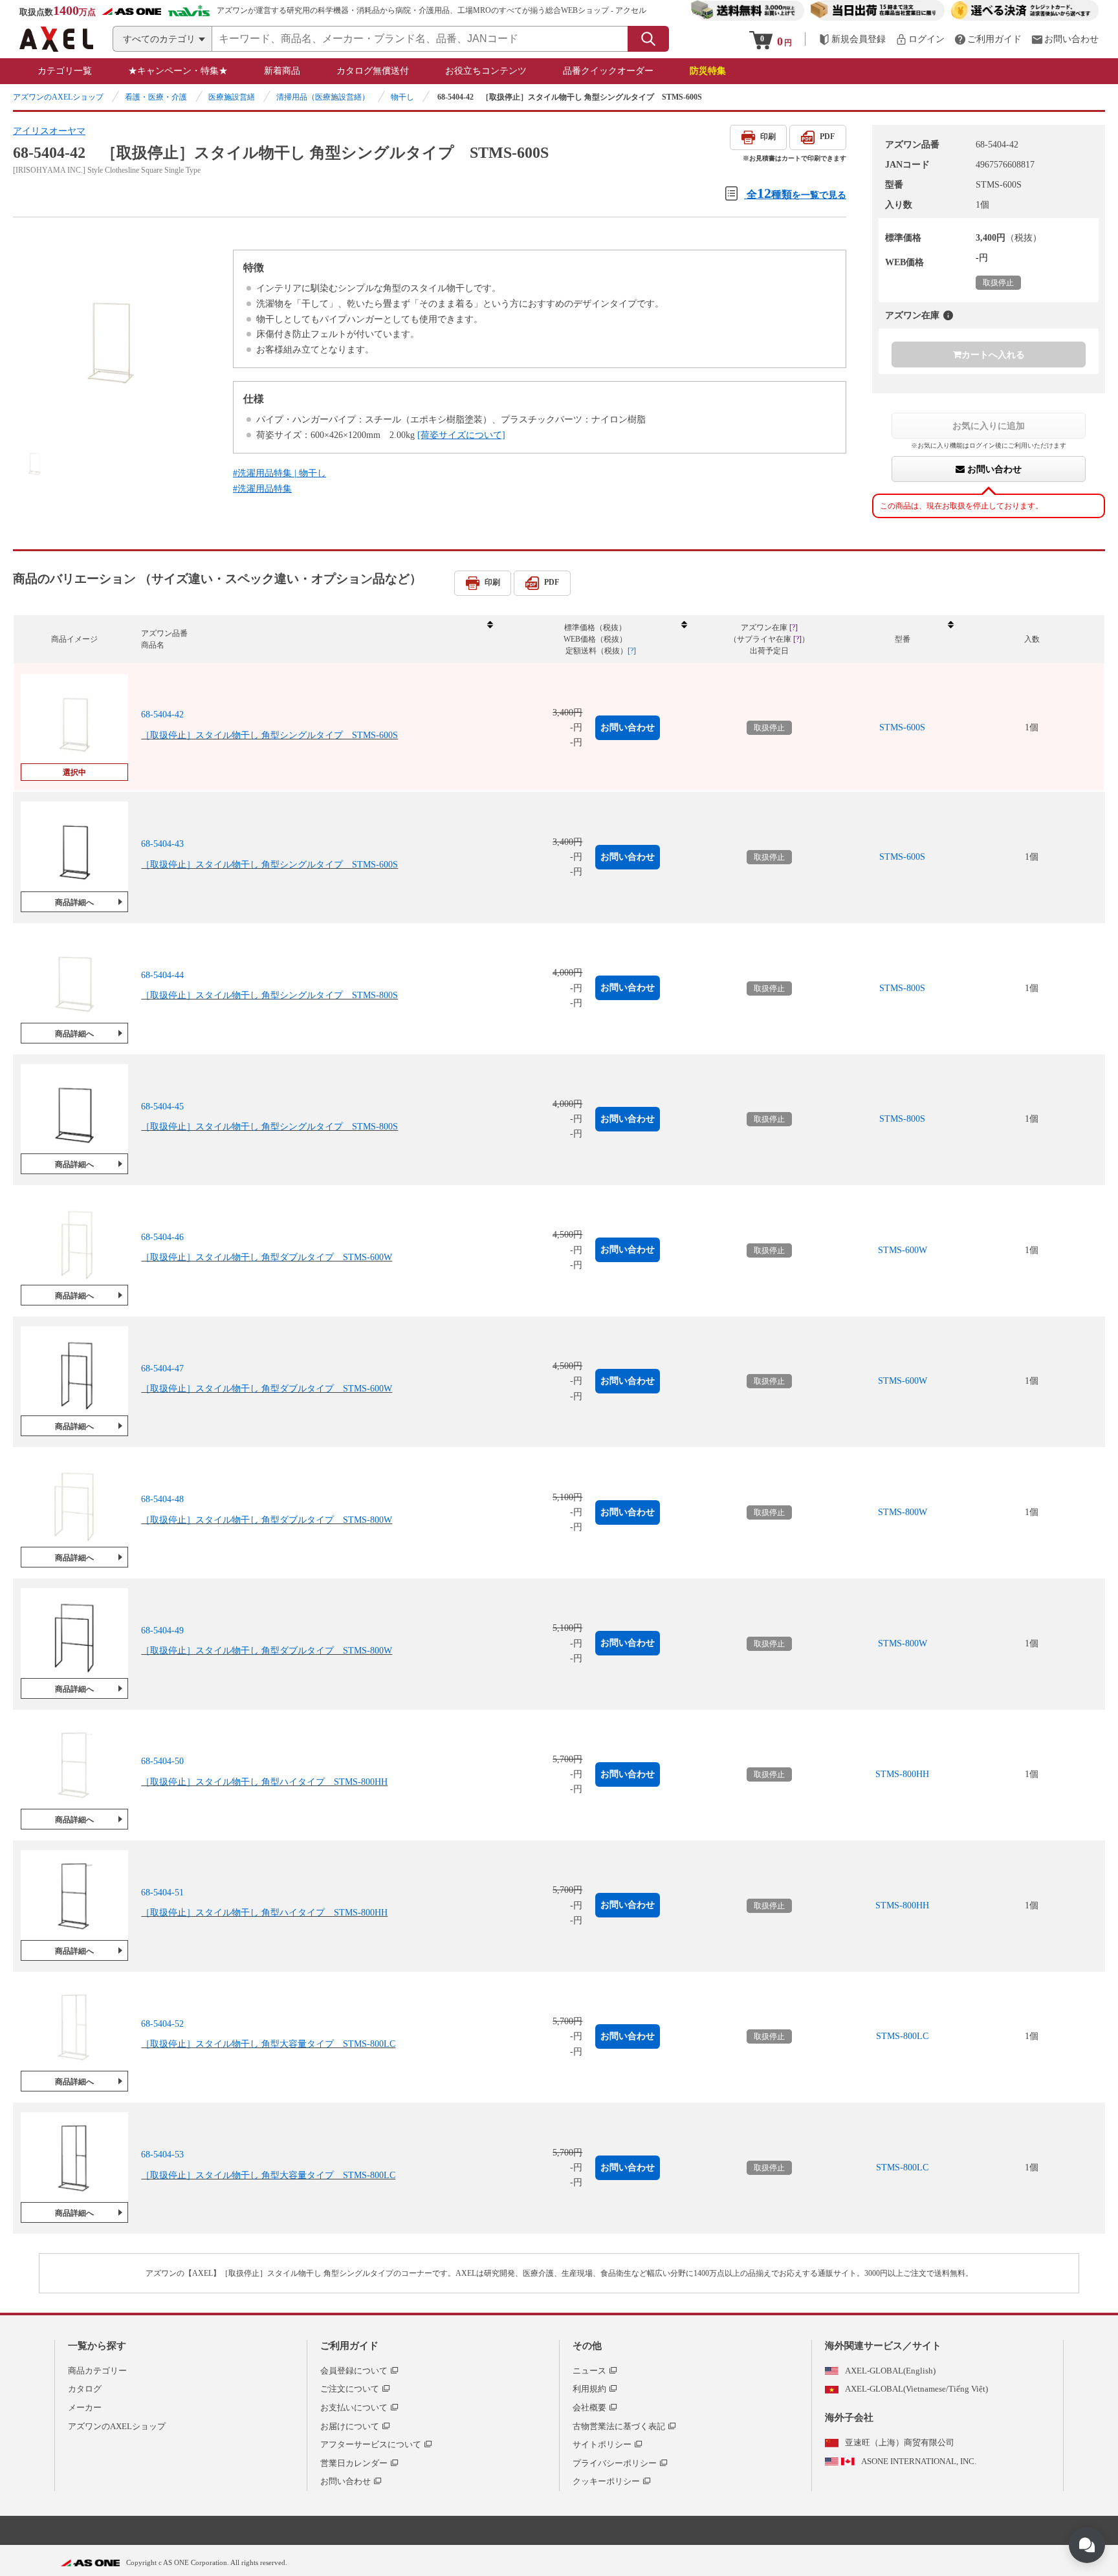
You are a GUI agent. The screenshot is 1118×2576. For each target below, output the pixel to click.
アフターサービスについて (371, 2444)
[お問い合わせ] (1065, 39)
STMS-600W (903, 1250)
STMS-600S (902, 727)
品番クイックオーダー (608, 71)
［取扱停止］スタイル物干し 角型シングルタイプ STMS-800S (269, 995)
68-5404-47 (162, 1369)
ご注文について (350, 2389)
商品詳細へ (74, 902)
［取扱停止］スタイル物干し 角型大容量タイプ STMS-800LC (268, 2044)
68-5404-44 (162, 975)
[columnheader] (316, 639)
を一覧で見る (796, 193)
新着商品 (282, 71)
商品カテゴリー (97, 2371)
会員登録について (354, 2371)
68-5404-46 (162, 1237)
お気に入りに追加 (989, 426)
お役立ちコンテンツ (486, 71)
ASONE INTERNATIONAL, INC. (919, 2461)
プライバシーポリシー (615, 2463)
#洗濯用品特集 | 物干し (279, 473)
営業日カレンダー (354, 2463)
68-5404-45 (162, 1107)
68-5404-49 (162, 1631)
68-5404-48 (162, 1499)
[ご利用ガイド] (988, 39)
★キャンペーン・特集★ (178, 71)
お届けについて (350, 2426)
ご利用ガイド (349, 2346)
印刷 (768, 136)
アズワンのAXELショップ (58, 97)
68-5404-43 (162, 844)
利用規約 (589, 2389)
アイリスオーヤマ (49, 131)
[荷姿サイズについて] (461, 435)
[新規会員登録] (852, 39)
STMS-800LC (902, 2036)
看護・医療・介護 (156, 97)
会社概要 (589, 2407)
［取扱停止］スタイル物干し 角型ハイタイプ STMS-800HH (264, 1782)
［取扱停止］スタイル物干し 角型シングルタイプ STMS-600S (269, 735)
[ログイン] (920, 39)
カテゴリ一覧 (65, 71)
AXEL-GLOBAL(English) (890, 2371)
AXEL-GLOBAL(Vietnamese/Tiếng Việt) (916, 2389)
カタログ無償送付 (373, 71)
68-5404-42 (162, 715)
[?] (948, 315)
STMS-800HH (902, 1774)
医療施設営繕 (232, 97)
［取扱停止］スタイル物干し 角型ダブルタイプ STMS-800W (267, 1520)
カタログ (85, 2389)
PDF (827, 136)
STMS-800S (902, 988)
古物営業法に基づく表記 (619, 2426)
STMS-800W (903, 1512)
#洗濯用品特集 (262, 489)
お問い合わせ (993, 469)
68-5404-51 (162, 1893)
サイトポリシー (602, 2444)
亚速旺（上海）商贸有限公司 (900, 2442)
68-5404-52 (162, 2024)
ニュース (589, 2371)
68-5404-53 (162, 2155)
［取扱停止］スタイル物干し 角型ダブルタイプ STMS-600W (267, 1257)
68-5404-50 (162, 1761)
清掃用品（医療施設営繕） (323, 97)
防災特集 (708, 71)
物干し (402, 97)
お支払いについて (354, 2407)
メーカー (85, 2407)
